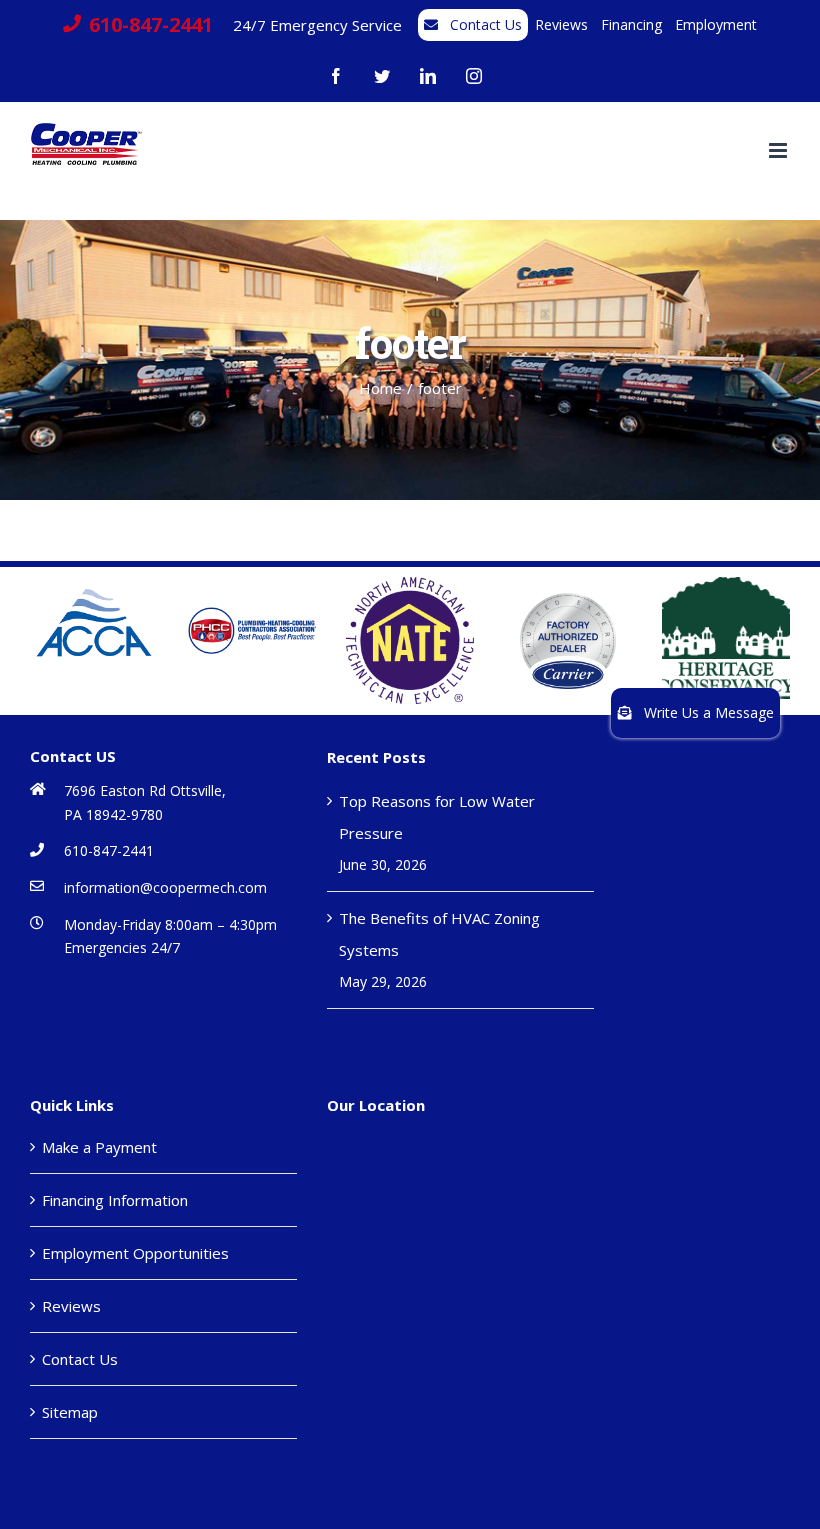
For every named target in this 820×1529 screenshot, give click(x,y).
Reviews (71, 1306)
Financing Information (115, 1200)
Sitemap (70, 1412)
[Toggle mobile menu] (779, 150)
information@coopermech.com (165, 887)
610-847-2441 (109, 850)
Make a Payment (99, 1147)
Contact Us (80, 1359)
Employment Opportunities (135, 1253)
